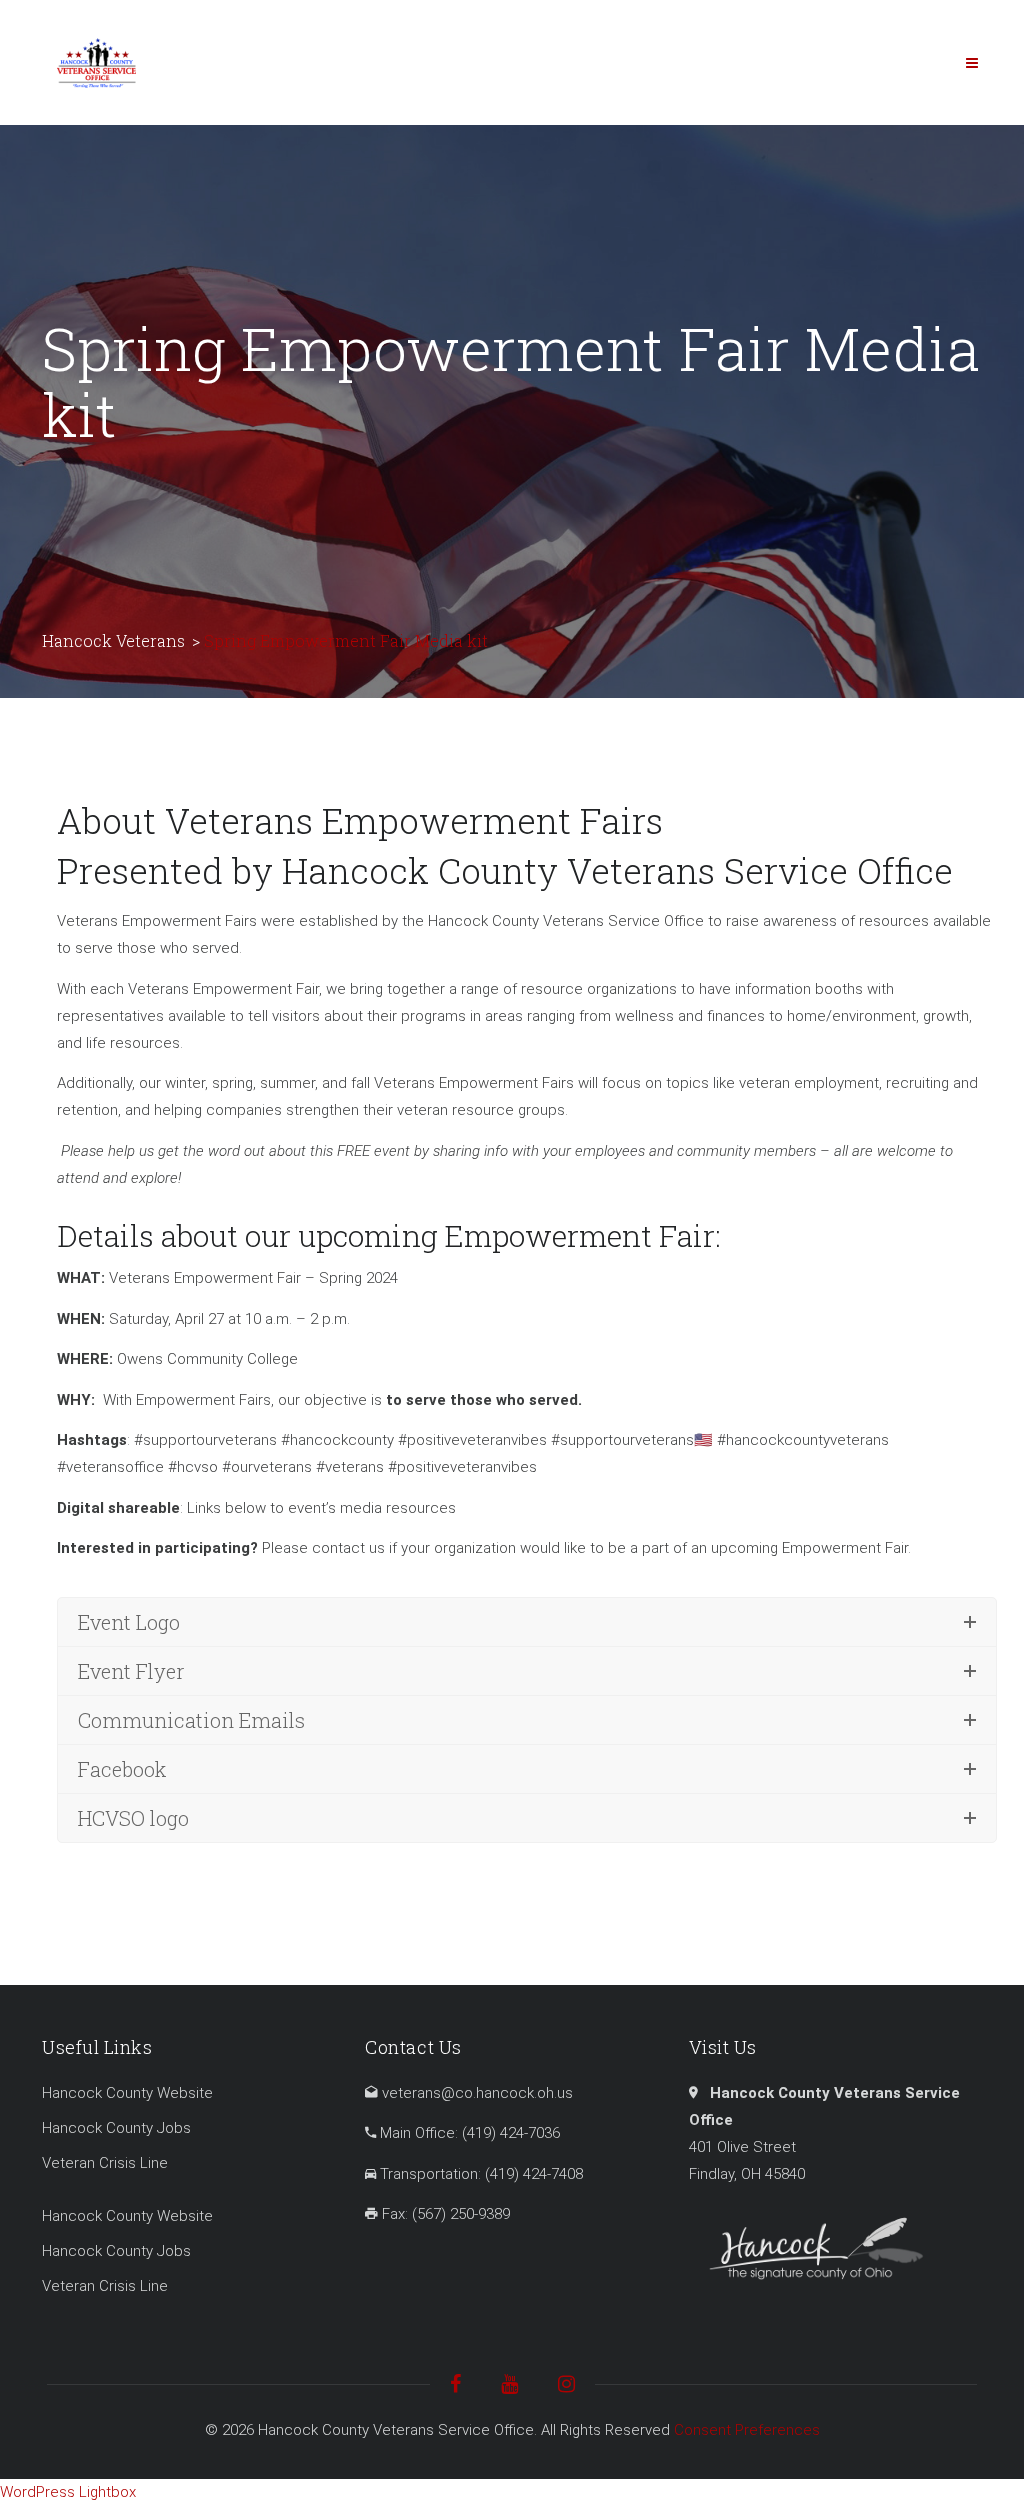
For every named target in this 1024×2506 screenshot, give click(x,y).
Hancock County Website (127, 2093)
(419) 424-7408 (534, 2174)
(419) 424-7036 (511, 2133)
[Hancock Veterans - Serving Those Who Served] (96, 62)
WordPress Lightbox (68, 2492)
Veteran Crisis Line (105, 2163)
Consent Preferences (747, 2430)
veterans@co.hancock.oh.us (477, 2093)
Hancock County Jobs (116, 2128)
